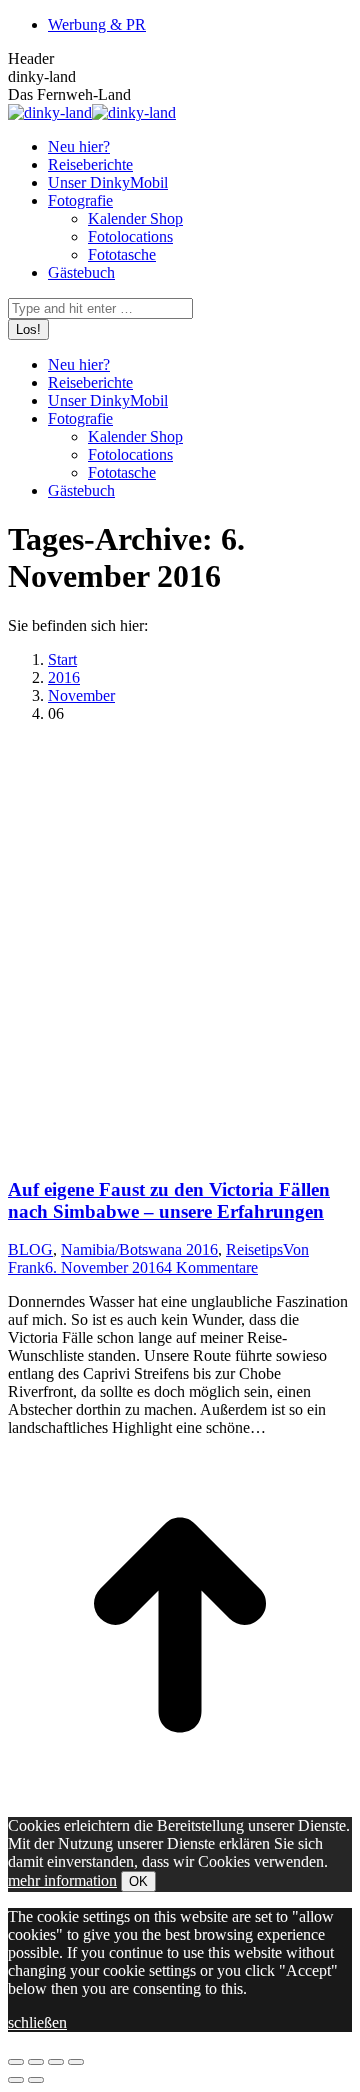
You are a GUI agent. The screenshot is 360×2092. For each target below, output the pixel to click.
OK (138, 1881)
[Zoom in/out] (76, 2062)
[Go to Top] (180, 1791)
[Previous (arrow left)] (16, 2080)
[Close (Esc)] (16, 2062)
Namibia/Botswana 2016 (139, 1249)
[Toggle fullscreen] (56, 2062)
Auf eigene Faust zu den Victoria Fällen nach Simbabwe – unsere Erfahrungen (169, 1200)
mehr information (62, 1880)
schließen (37, 2022)
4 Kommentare (211, 1267)
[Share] (36, 2062)
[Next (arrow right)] (36, 2080)
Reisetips (254, 1249)
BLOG (30, 1249)
